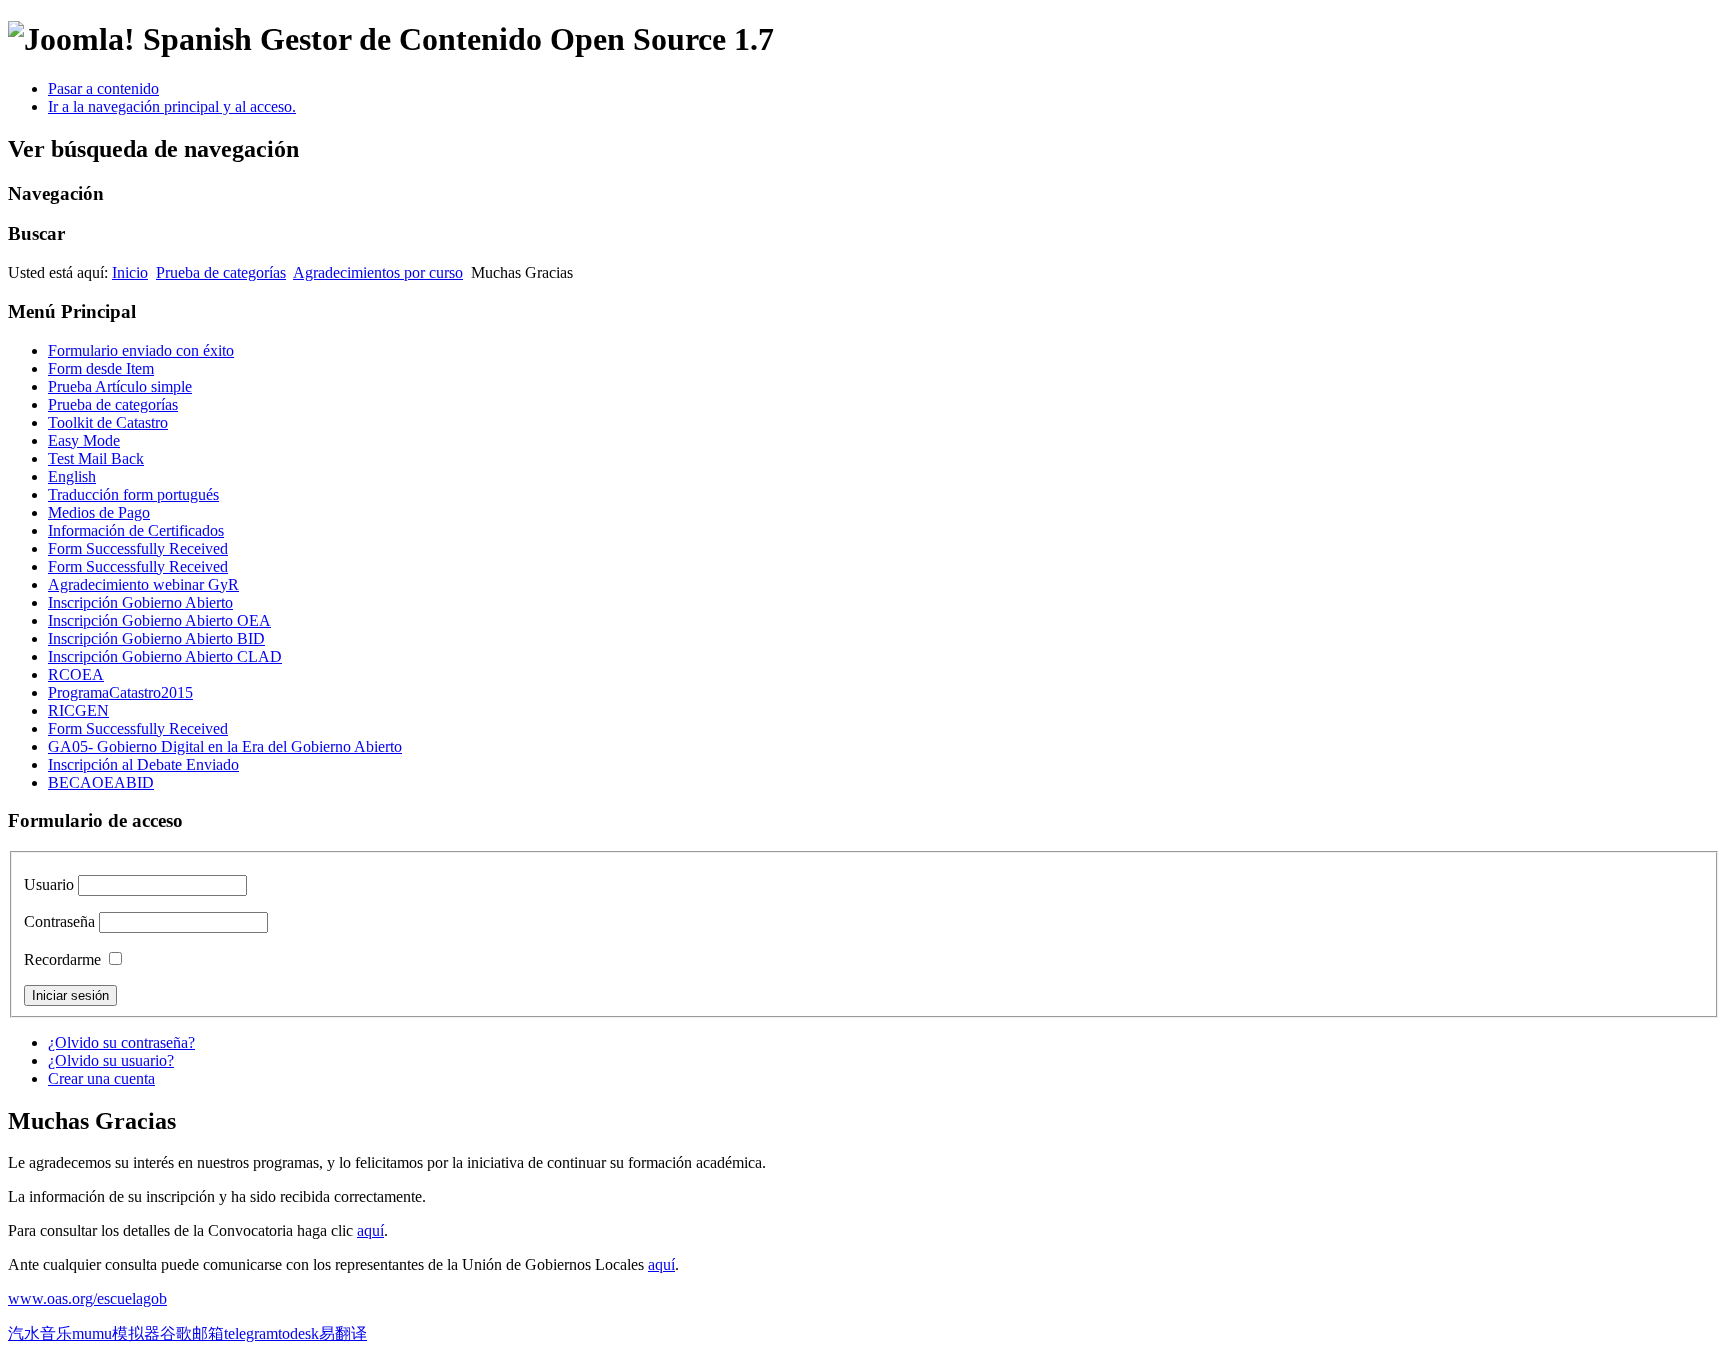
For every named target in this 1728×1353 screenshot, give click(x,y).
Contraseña (59, 921)
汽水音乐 (40, 1333)
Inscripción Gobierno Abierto (140, 602)
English (72, 476)
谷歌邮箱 (192, 1333)
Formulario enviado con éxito (141, 350)
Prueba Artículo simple (120, 386)
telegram (251, 1333)
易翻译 (343, 1333)
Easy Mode (84, 440)
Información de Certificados (136, 530)
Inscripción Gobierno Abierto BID (156, 638)
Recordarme (62, 959)
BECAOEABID (101, 782)
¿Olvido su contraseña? (121, 1042)
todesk (298, 1333)
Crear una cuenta (101, 1078)
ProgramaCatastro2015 (120, 692)
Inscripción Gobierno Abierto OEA (159, 620)
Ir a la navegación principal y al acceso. (172, 106)
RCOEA (76, 674)
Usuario (49, 884)
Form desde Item (101, 368)
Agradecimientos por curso (378, 272)
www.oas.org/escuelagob (87, 1298)
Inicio (130, 272)
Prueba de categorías (221, 272)
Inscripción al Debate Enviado (143, 764)
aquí (370, 1230)
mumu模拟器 (116, 1333)
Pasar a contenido (103, 88)
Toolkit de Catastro (108, 422)
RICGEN (78, 710)
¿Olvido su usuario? (111, 1060)
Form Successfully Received (138, 548)
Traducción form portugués (133, 494)
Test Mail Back (96, 458)
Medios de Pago (99, 512)
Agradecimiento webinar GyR (143, 584)
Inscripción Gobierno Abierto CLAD (165, 656)
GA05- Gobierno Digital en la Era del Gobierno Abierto (225, 746)
